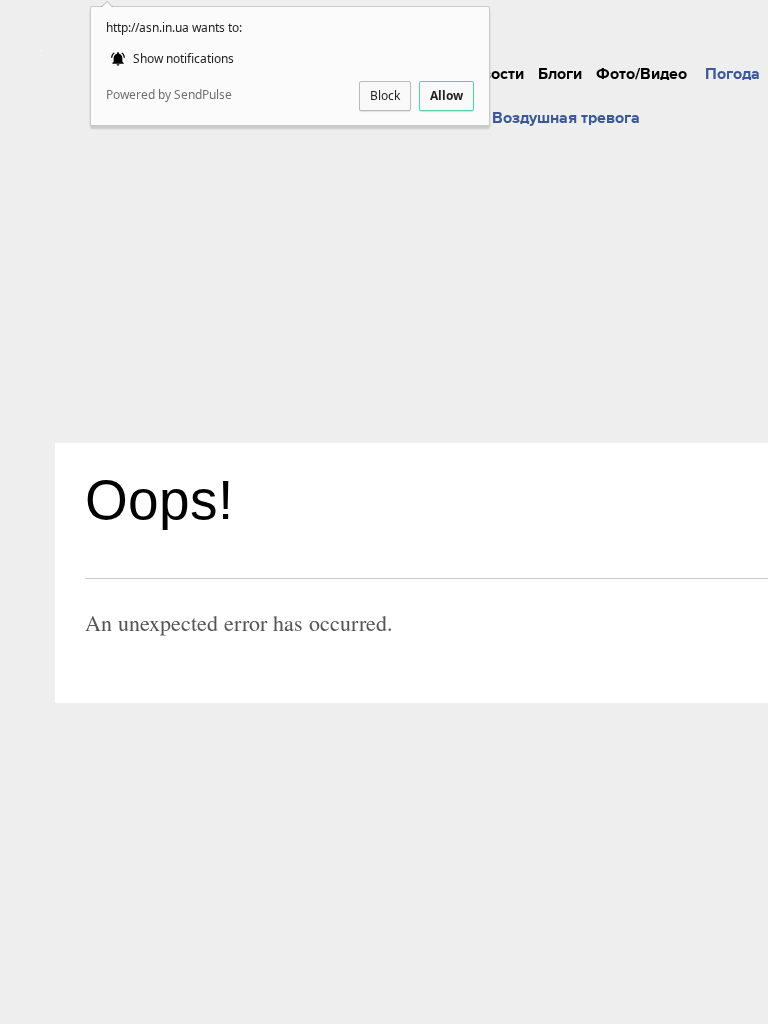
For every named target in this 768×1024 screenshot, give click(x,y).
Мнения (514, 17)
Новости (492, 74)
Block (385, 95)
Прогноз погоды (692, 17)
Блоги (560, 74)
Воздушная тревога (566, 118)
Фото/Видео (641, 74)
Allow (446, 95)
